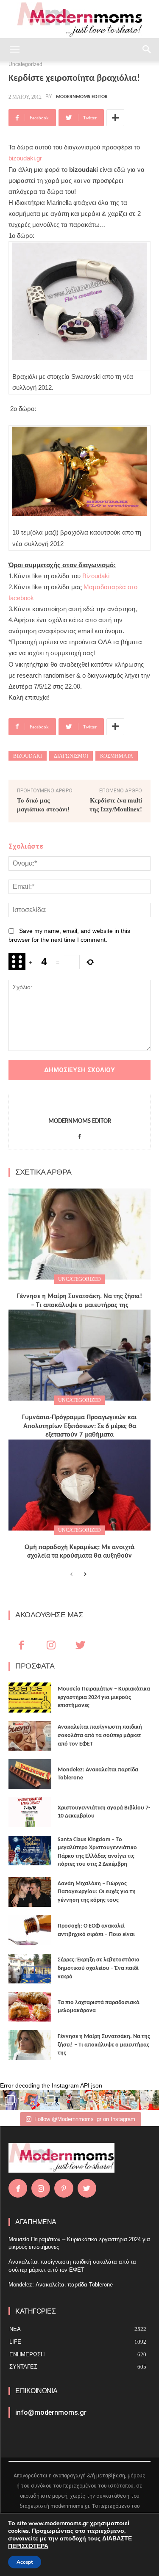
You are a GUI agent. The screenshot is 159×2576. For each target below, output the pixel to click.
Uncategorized (79, 1279)
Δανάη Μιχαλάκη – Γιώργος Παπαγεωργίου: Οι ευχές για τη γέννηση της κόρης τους (97, 1892)
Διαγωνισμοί (71, 756)
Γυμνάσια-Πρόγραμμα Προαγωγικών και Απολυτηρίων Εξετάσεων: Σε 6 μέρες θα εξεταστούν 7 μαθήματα (79, 1426)
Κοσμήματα (117, 756)
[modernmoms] (80, 20)
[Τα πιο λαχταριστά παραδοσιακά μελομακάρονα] (30, 2007)
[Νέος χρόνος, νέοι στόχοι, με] (70, 2100)
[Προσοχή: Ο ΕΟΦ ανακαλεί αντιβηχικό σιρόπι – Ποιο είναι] (30, 1930)
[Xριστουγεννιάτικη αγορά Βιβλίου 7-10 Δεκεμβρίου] (30, 1812)
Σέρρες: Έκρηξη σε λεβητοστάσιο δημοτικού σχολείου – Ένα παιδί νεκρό (99, 1968)
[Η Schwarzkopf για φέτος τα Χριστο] (129, 2100)
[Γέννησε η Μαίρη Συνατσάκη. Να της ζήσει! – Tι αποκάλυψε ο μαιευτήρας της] (79, 1234)
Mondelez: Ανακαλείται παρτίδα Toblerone (61, 2285)
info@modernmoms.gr (51, 2412)
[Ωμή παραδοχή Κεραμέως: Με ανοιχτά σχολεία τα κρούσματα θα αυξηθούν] (79, 1485)
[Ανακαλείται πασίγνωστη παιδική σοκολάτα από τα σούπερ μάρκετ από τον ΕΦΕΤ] (30, 1736)
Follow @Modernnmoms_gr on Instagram (85, 2119)
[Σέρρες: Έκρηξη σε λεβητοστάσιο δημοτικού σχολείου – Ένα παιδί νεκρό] (30, 1969)
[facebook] (79, 1135)
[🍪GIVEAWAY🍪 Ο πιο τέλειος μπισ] (109, 2100)
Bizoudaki (96, 576)
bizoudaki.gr (25, 158)
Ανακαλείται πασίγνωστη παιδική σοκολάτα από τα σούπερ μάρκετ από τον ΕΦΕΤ (100, 1735)
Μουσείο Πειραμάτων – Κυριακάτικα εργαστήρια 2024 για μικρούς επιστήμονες (104, 1697)
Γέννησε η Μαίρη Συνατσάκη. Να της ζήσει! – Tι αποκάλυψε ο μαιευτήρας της (104, 2045)
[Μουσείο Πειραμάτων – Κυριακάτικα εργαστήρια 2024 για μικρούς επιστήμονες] (30, 1697)
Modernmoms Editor (82, 97)
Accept (25, 2562)
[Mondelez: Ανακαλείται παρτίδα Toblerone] (30, 1774)
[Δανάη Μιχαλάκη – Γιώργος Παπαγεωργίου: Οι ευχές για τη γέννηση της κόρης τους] (30, 1892)
